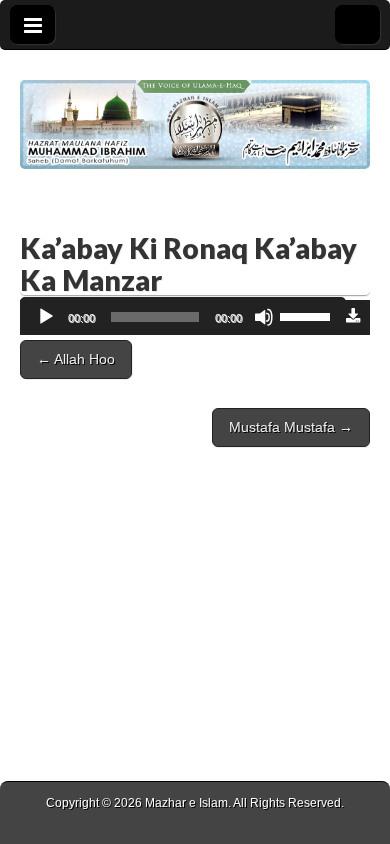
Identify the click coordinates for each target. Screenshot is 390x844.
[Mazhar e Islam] (195, 109)
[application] (183, 317)
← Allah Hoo (76, 359)
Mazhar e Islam (186, 803)
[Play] (46, 317)
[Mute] (264, 317)
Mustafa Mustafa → (291, 427)
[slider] (308, 315)
